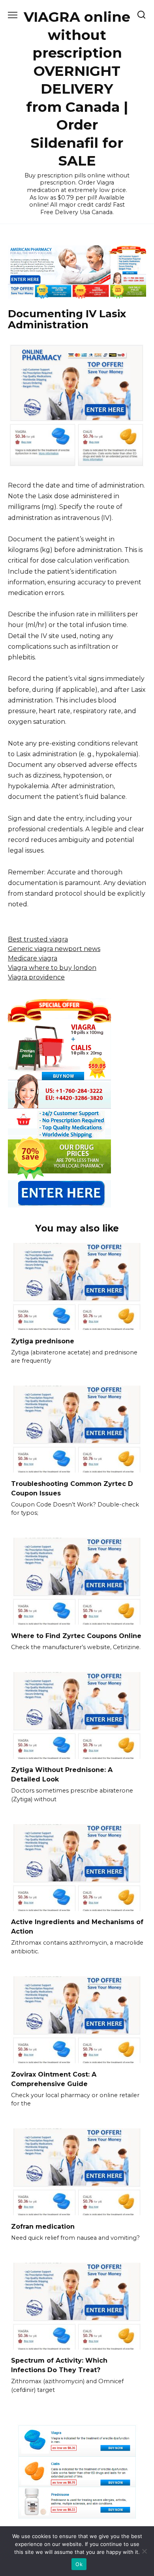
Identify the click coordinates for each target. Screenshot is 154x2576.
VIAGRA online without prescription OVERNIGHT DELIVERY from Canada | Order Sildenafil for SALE (77, 89)
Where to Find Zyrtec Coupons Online (76, 1635)
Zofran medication (43, 2226)
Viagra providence (36, 977)
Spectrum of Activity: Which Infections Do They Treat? (59, 2365)
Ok (79, 2564)
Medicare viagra (33, 958)
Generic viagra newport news (54, 949)
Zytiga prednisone (43, 1341)
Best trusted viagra (38, 939)
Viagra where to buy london (52, 968)
